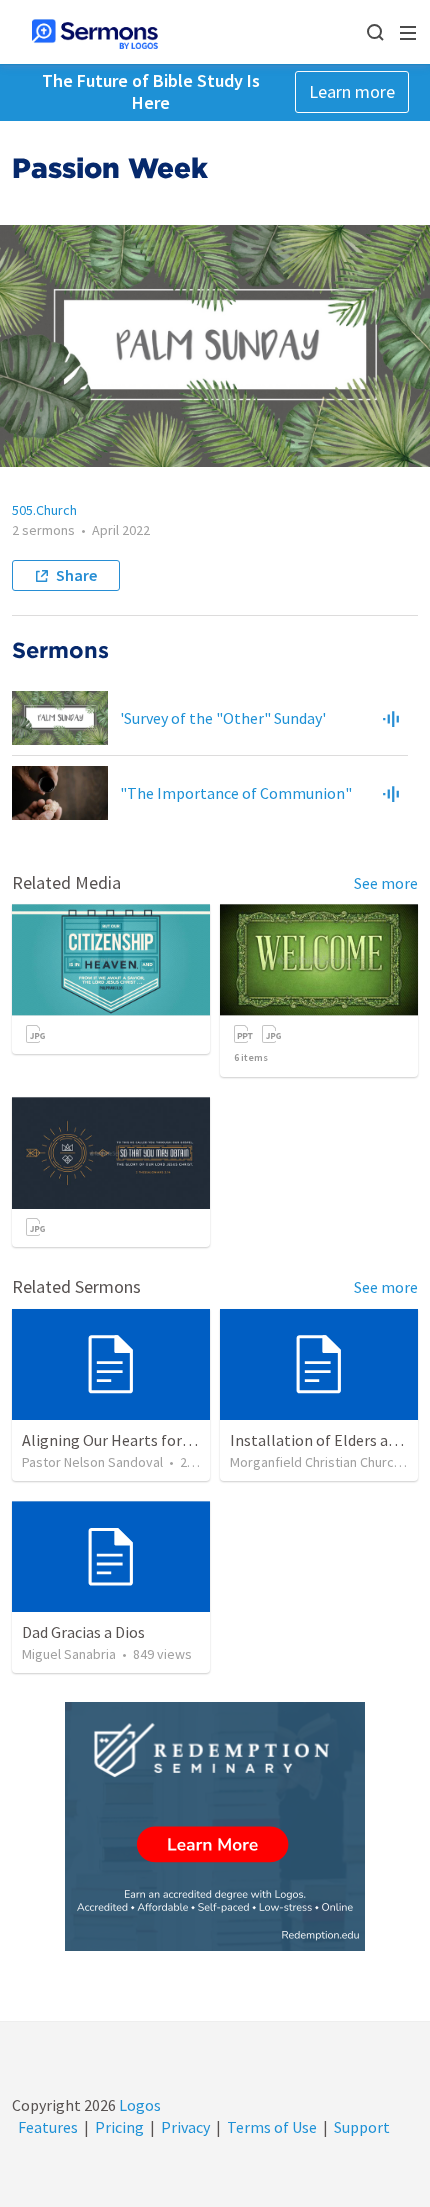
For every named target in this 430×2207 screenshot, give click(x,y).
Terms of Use (272, 2127)
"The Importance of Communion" (236, 793)
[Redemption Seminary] (215, 1826)
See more (386, 883)
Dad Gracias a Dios (83, 1632)
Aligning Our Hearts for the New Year (147, 1440)
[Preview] (391, 718)
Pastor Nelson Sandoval (92, 1462)
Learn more (352, 91)
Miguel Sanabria (69, 1654)
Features (48, 2127)
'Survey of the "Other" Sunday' (223, 718)
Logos (138, 2105)
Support (362, 2127)
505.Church (44, 510)
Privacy (185, 2127)
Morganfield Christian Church (315, 1462)
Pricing (119, 2127)
